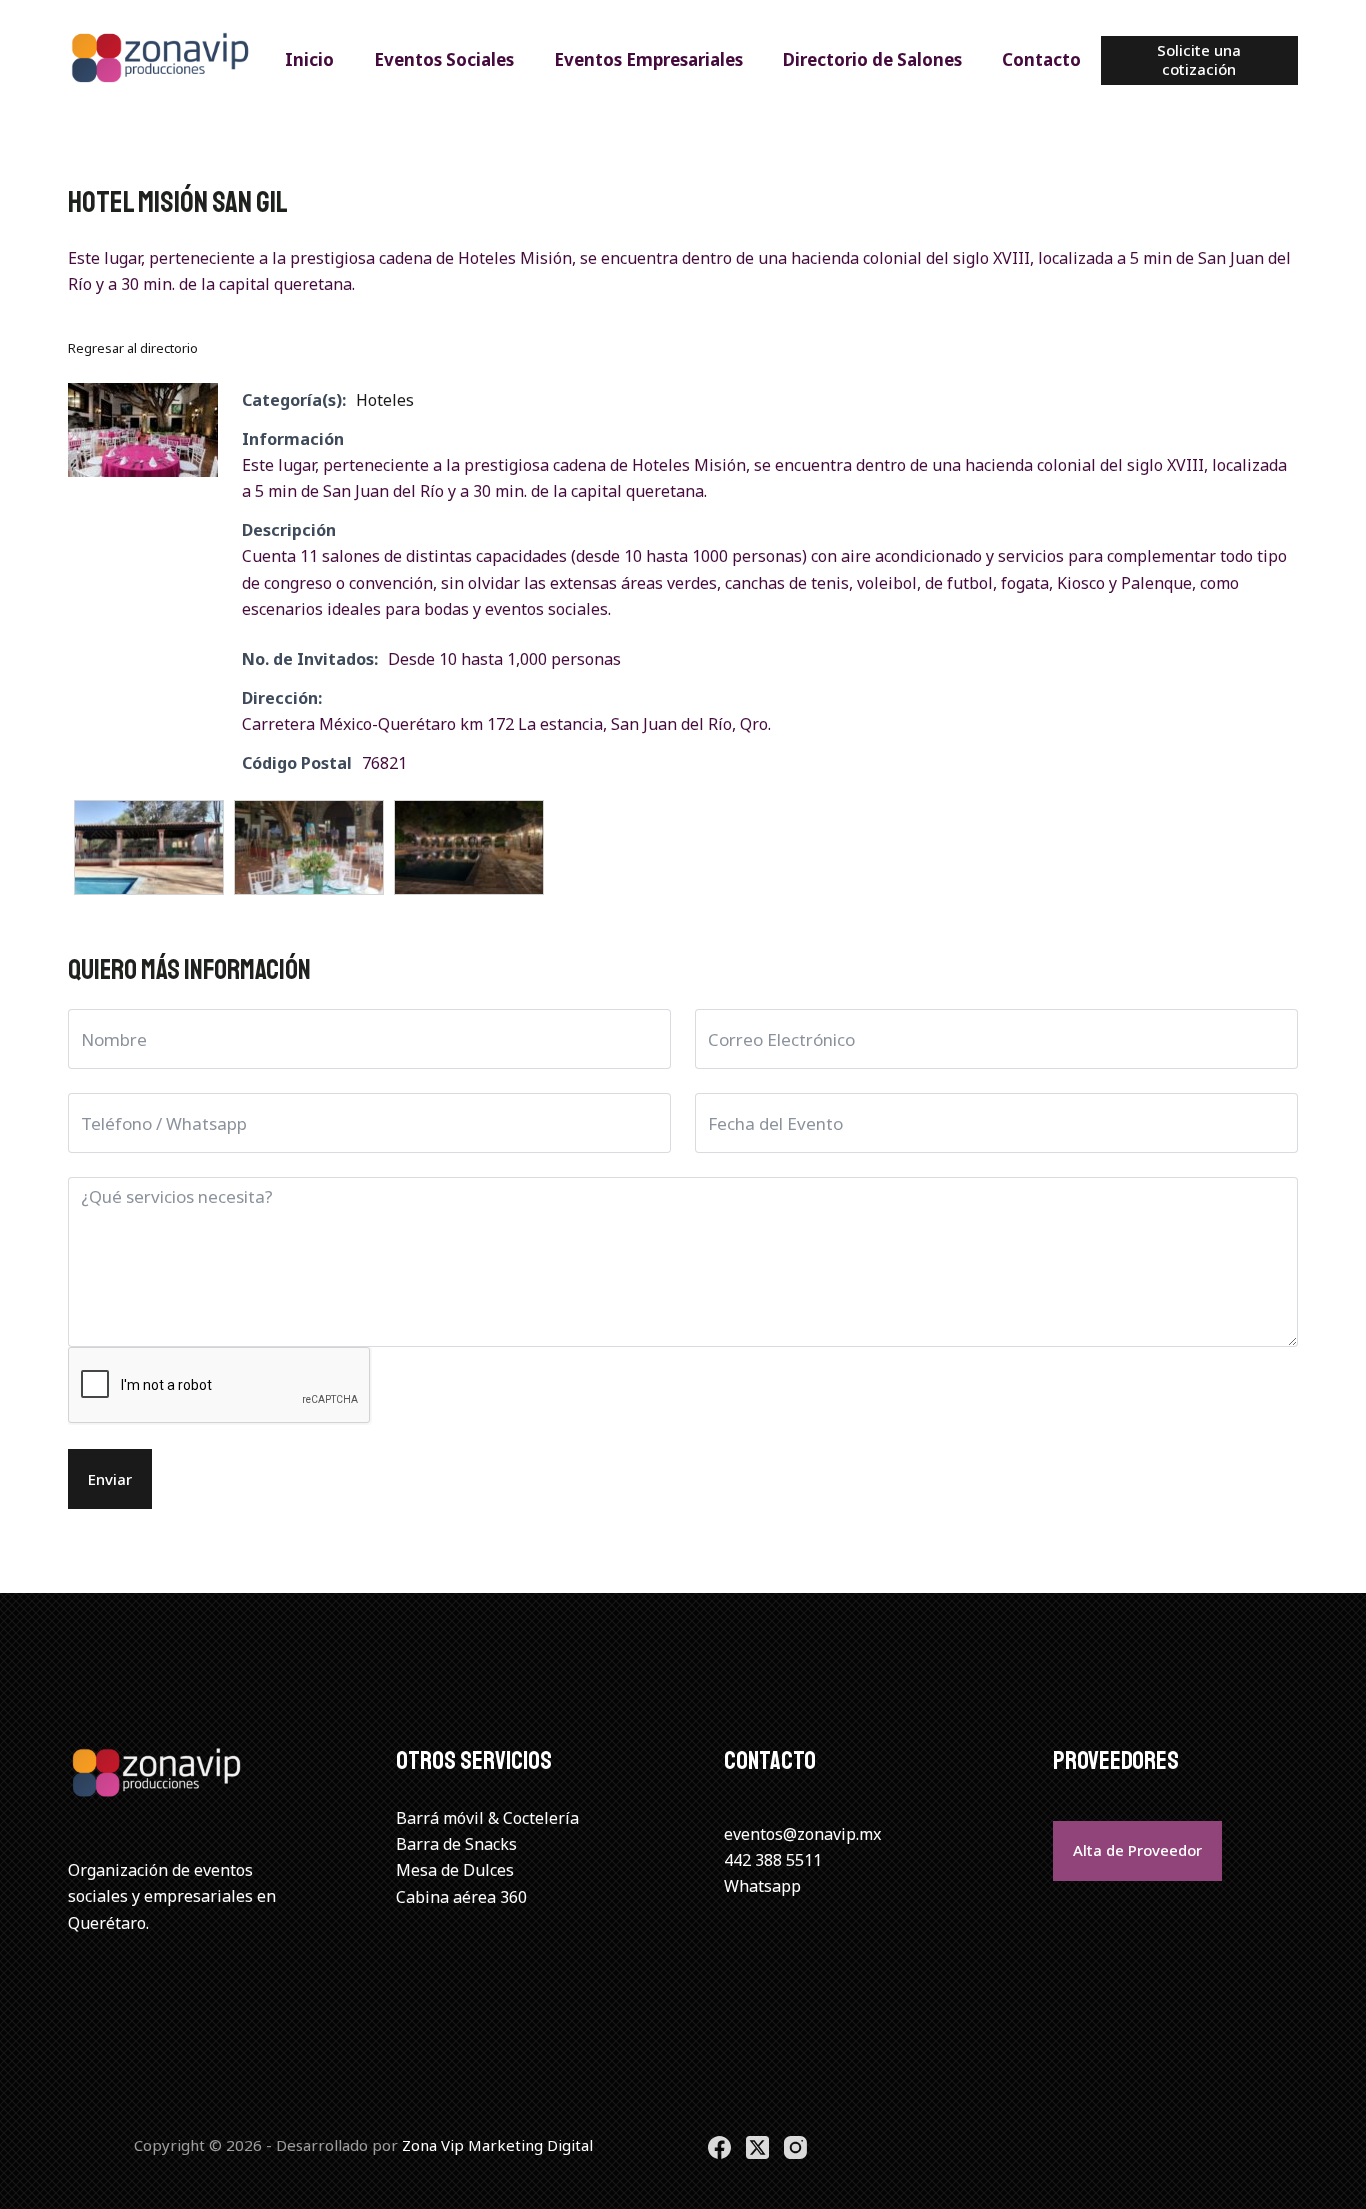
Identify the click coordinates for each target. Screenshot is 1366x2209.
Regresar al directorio (133, 348)
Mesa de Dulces (455, 1870)
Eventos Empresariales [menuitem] (648, 59)
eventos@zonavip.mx (802, 1834)
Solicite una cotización (1199, 60)
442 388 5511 (773, 1860)
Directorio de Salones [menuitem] (872, 59)
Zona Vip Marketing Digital (497, 2145)
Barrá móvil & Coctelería (487, 1818)
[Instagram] (795, 2147)
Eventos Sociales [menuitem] (444, 59)
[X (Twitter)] (757, 2147)
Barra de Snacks (456, 1844)
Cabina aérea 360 (461, 1897)
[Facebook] (719, 2147)
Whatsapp (762, 1886)
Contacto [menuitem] (1041, 59)
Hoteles (385, 400)
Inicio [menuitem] (309, 59)
